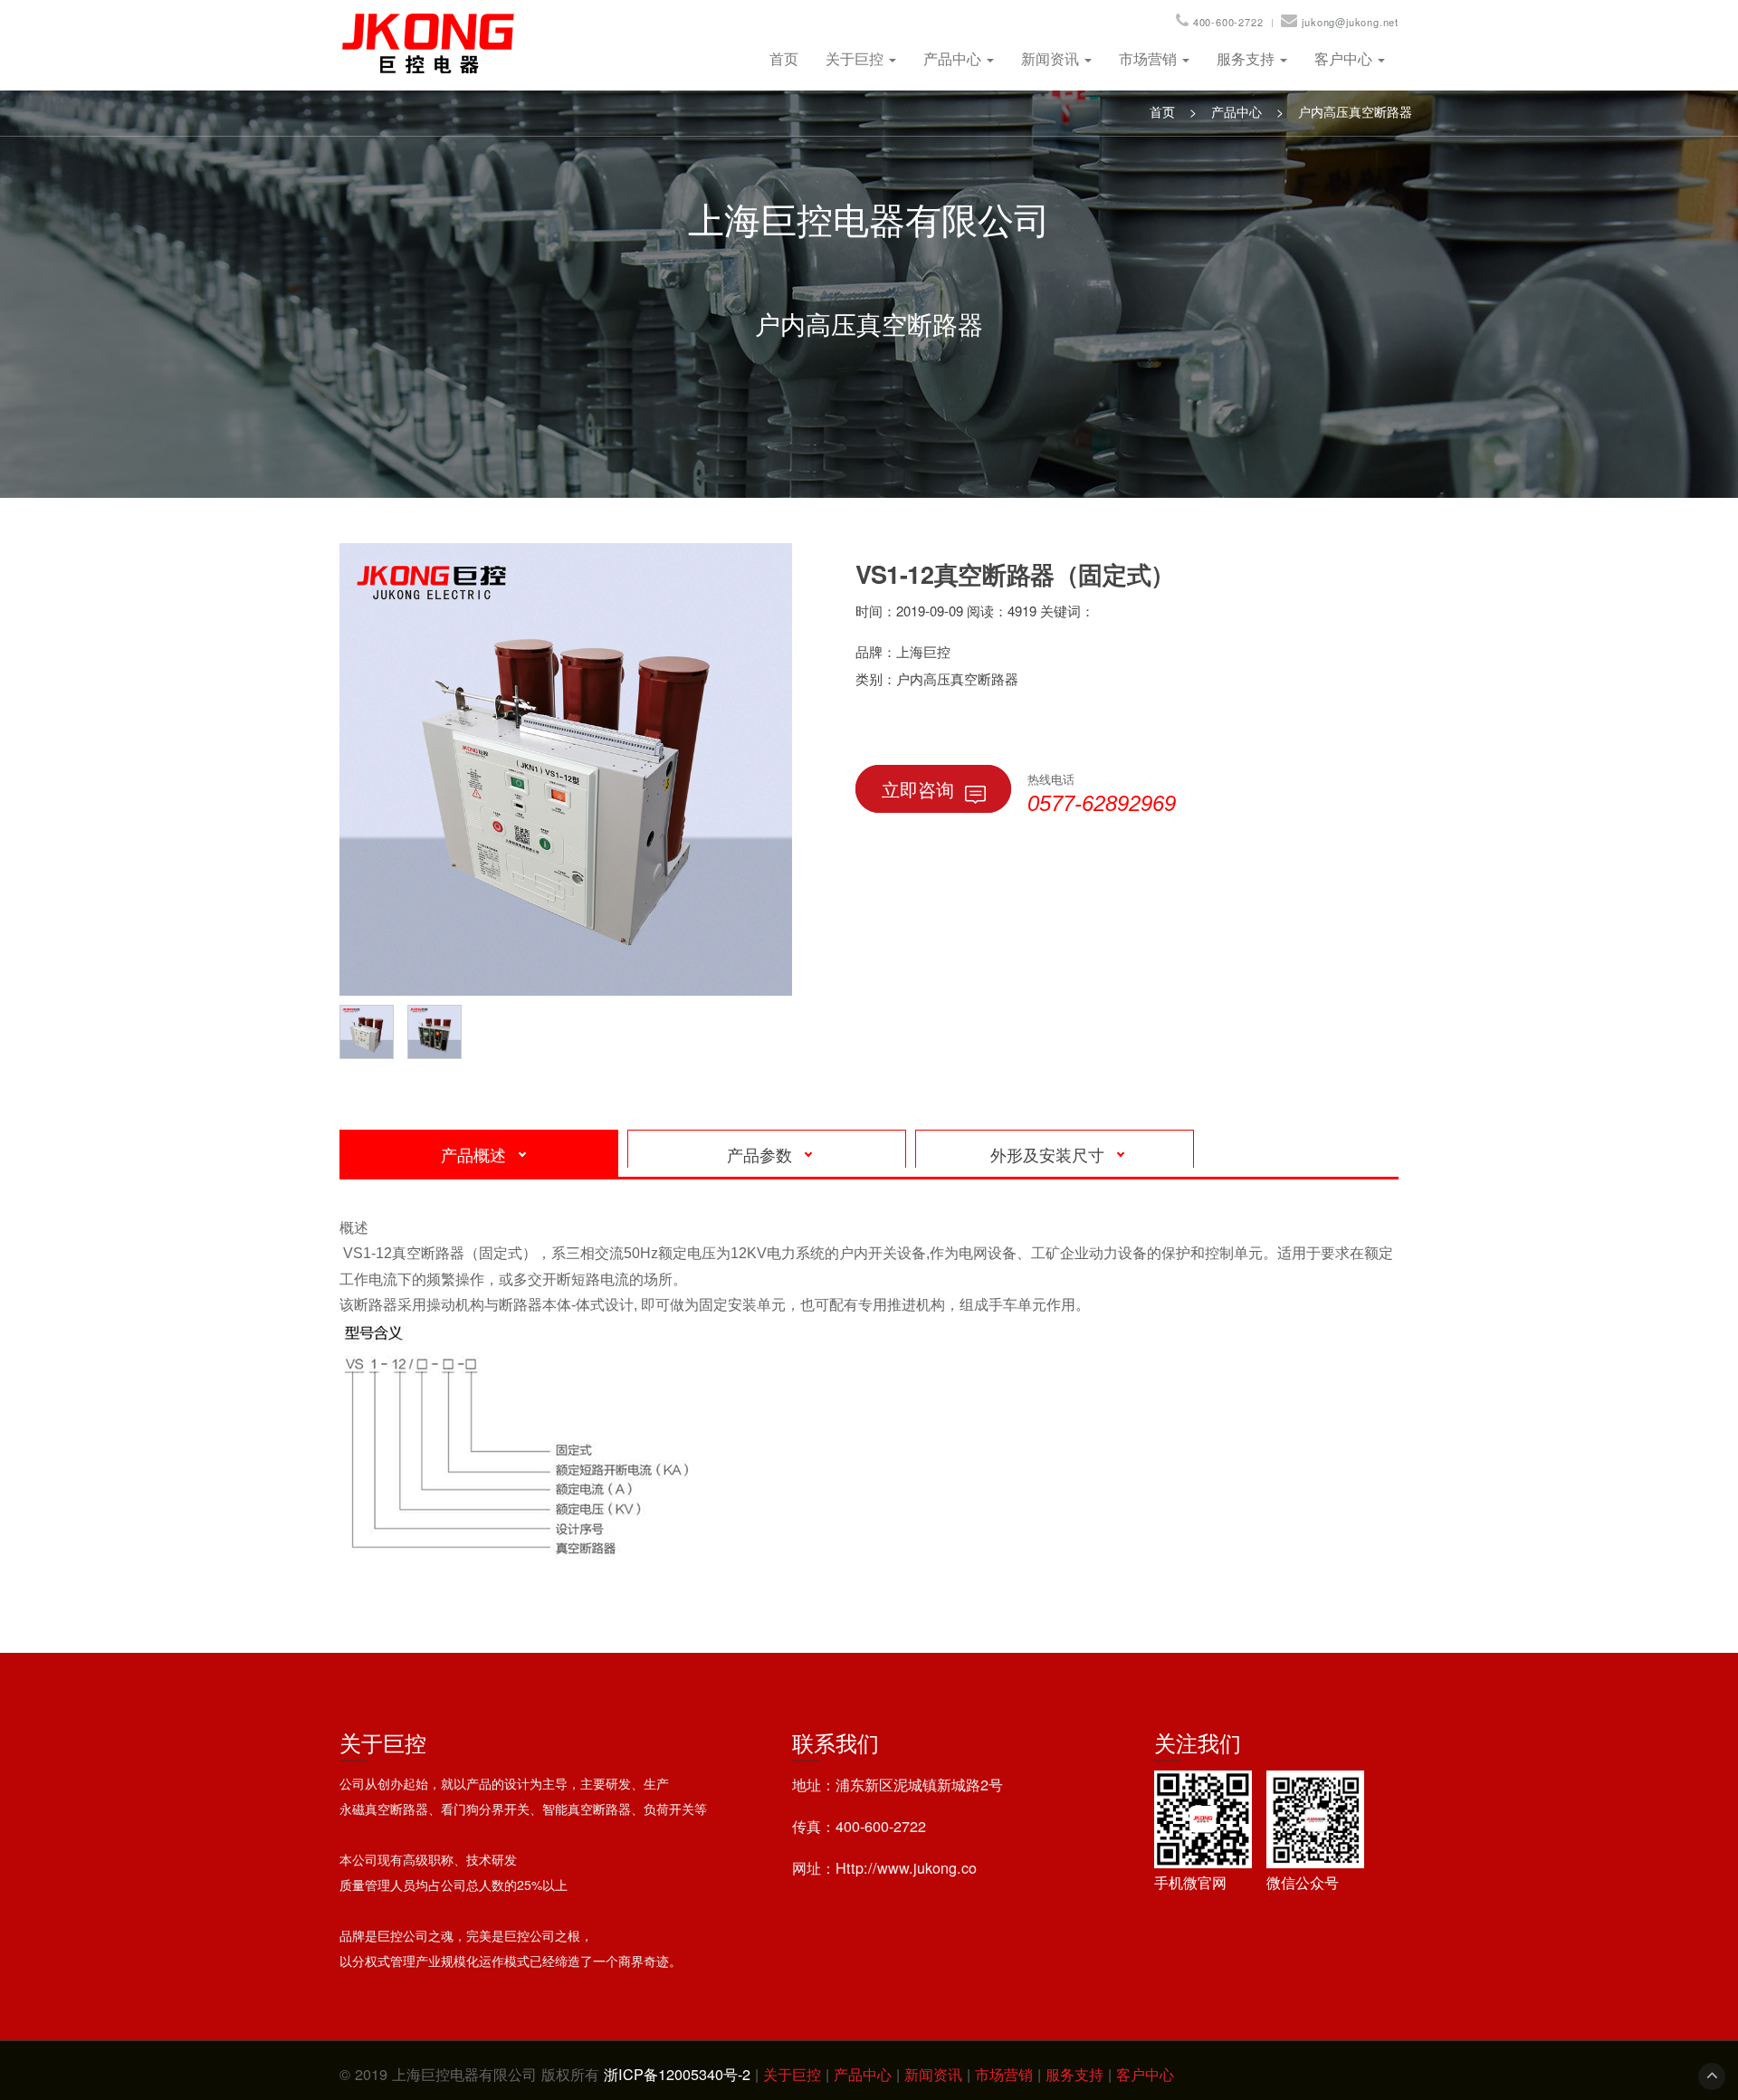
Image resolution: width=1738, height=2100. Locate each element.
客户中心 (1345, 58)
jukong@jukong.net (1350, 22)
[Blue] (439, 1029)
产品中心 (954, 58)
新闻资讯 (1052, 58)
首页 (784, 58)
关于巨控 (856, 58)
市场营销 (1150, 58)
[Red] (371, 1029)
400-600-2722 (1228, 22)
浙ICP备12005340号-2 (677, 2074)
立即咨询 (918, 789)
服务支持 (1247, 58)
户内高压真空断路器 (1355, 111)
